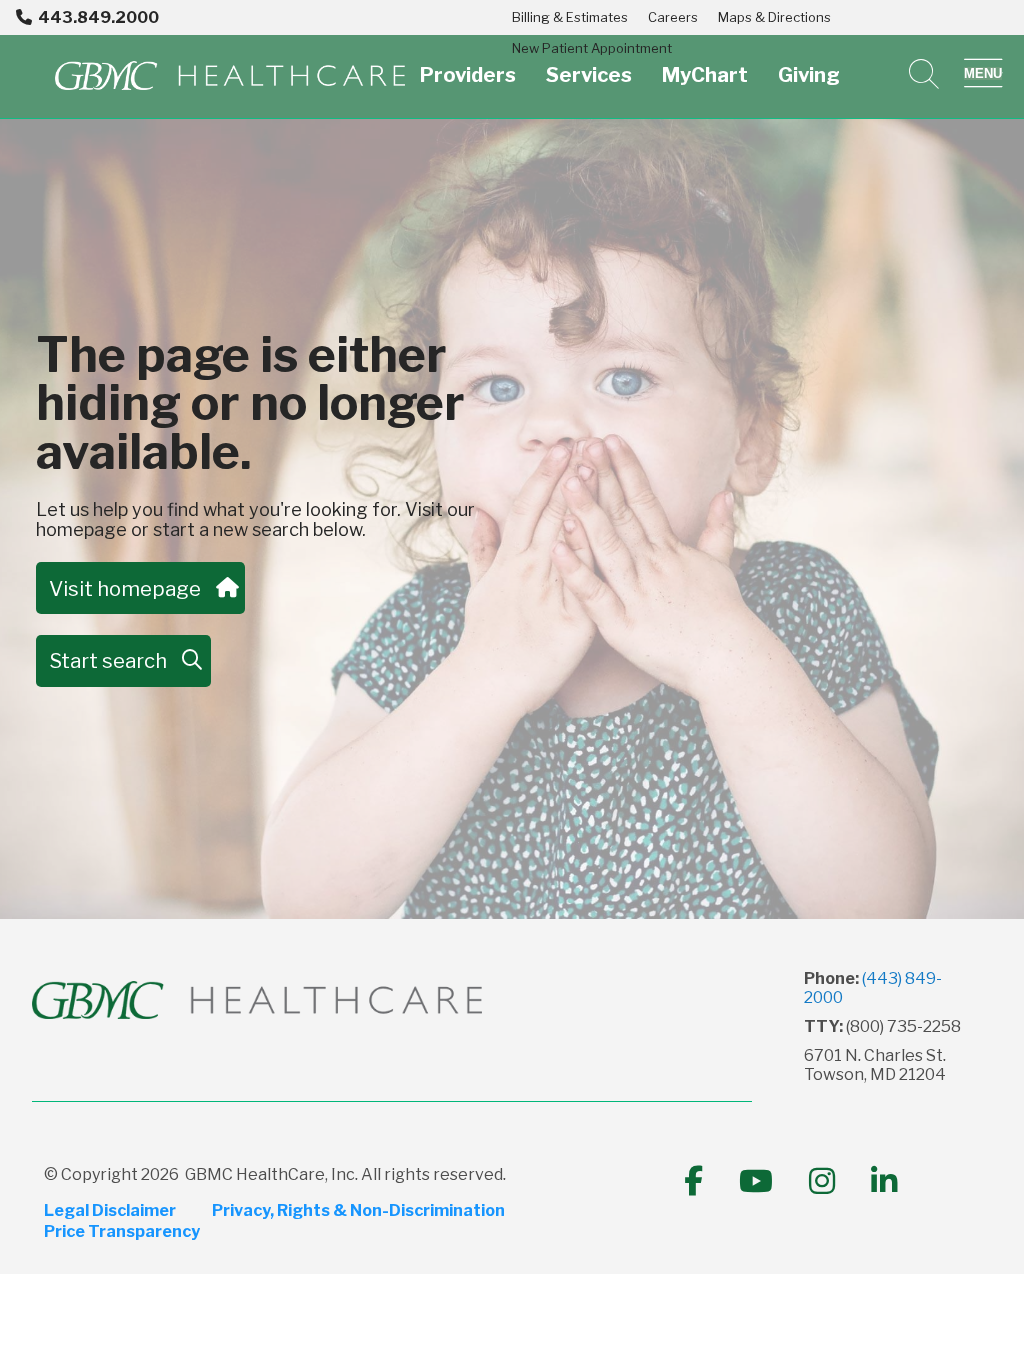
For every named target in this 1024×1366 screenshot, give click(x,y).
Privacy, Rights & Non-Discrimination (358, 1211)
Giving (809, 75)
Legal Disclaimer (110, 1211)
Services (589, 75)
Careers (673, 17)
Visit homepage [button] (125, 588)
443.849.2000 (98, 17)
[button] (983, 74)
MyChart (705, 75)
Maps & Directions (774, 17)
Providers (468, 75)
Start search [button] (108, 660)
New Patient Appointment (592, 48)
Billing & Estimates (570, 17)
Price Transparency (122, 1232)
